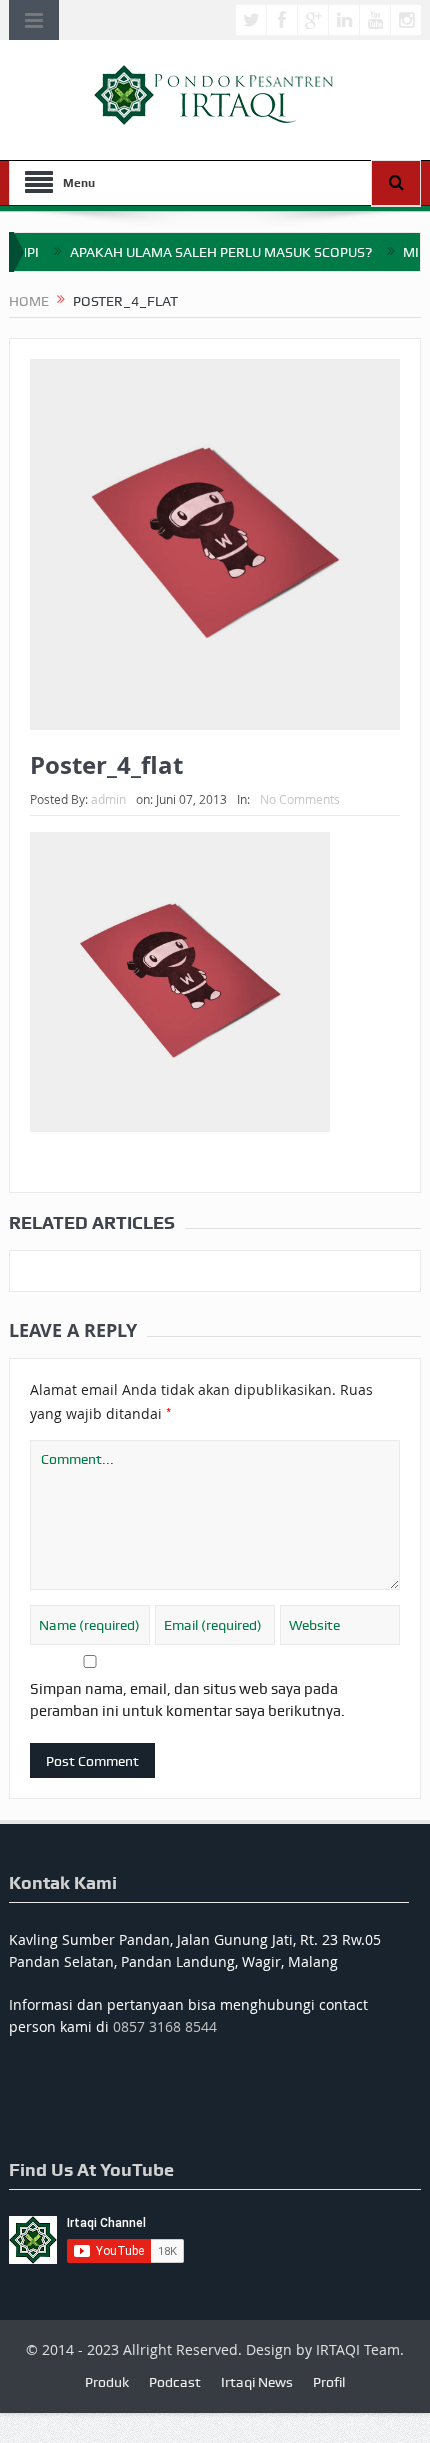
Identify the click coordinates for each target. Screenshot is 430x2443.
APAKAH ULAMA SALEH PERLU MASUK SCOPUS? (198, 252)
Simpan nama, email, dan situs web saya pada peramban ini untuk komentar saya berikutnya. (187, 1700)
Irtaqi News (257, 2382)
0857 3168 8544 (165, 2026)
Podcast (175, 2382)
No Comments (300, 799)
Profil (329, 2382)
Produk (107, 2382)
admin (108, 799)
